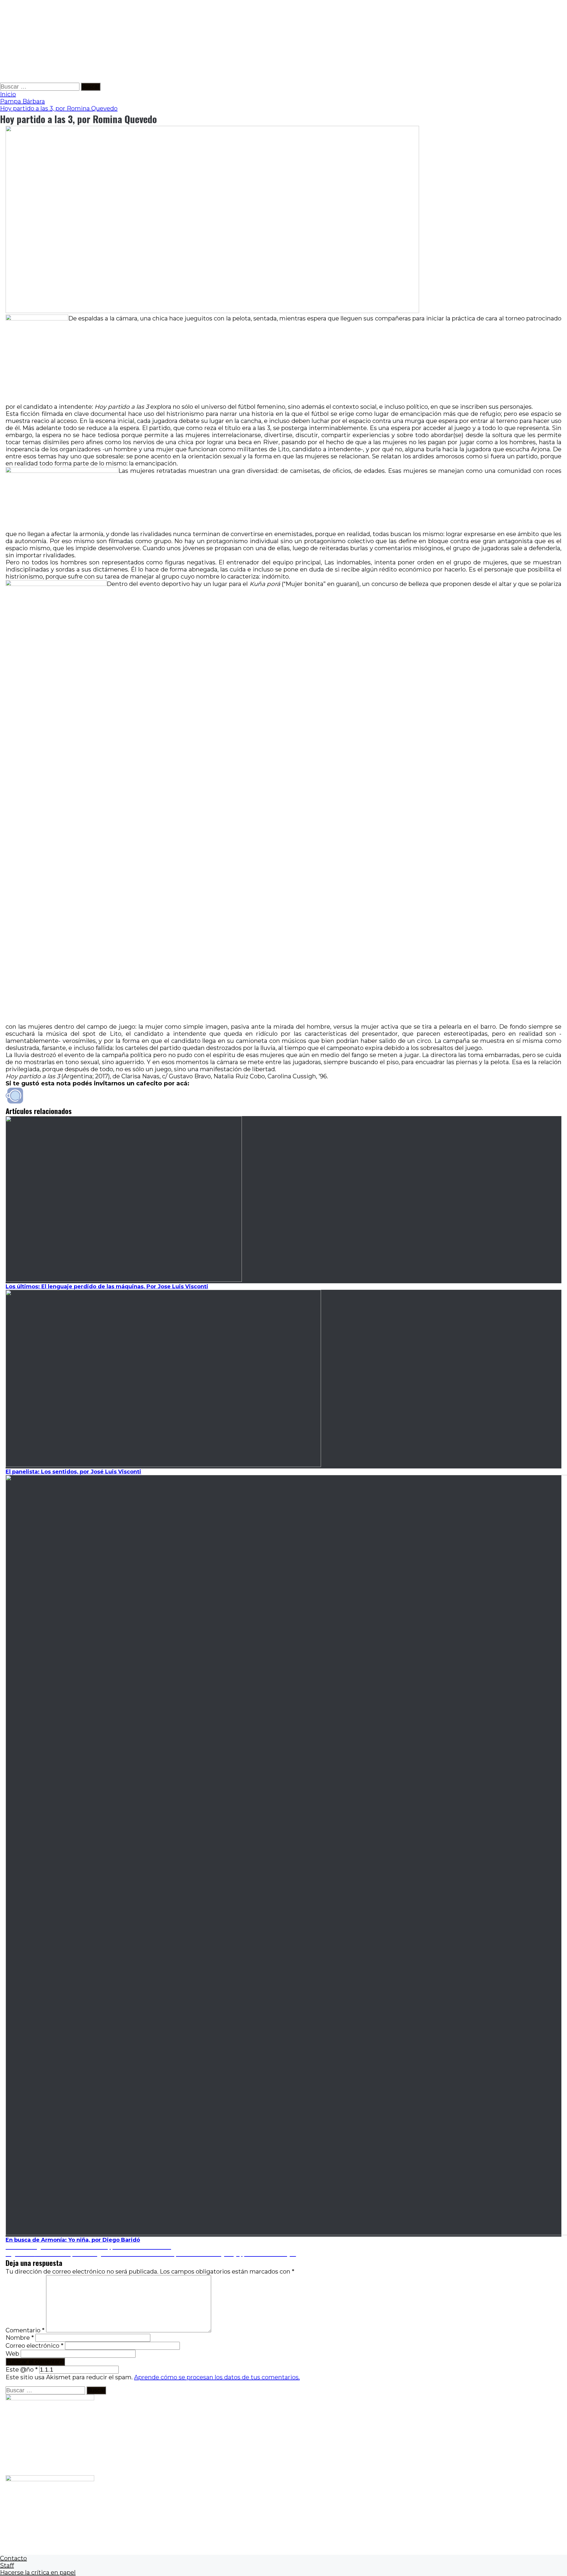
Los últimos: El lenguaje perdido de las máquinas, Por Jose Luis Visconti (107, 1287)
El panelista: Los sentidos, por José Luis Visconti (73, 1472)
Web (12, 2354)
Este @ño (22, 2370)
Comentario (25, 2330)
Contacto (13, 2558)
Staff (7, 2565)
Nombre (20, 2338)
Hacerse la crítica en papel (38, 2572)
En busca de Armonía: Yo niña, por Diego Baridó (73, 2240)
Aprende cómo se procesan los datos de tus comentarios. (217, 2377)
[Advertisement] (177, 41)
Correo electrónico (35, 2346)
